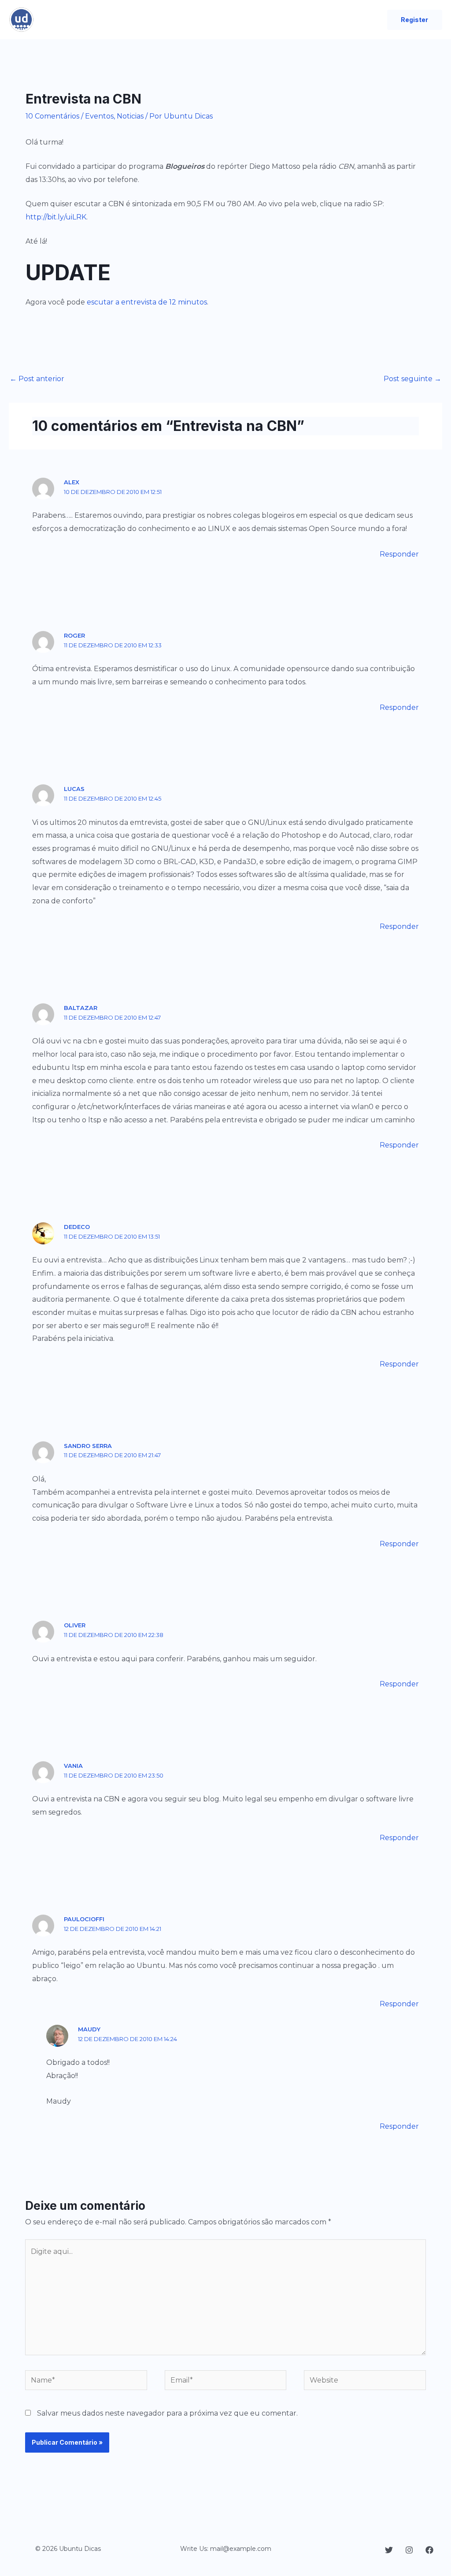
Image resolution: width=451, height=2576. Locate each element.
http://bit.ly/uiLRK (56, 217)
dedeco (77, 1227)
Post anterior (37, 379)
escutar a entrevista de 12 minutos (147, 302)
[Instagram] (409, 2550)
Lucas (74, 789)
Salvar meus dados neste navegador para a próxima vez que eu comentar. (167, 2413)
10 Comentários (52, 116)
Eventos (99, 116)
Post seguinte (412, 379)
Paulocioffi (84, 1919)
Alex (72, 482)
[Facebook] (429, 2550)
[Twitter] (389, 2550)
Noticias (130, 116)
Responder (399, 554)
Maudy (89, 2029)
